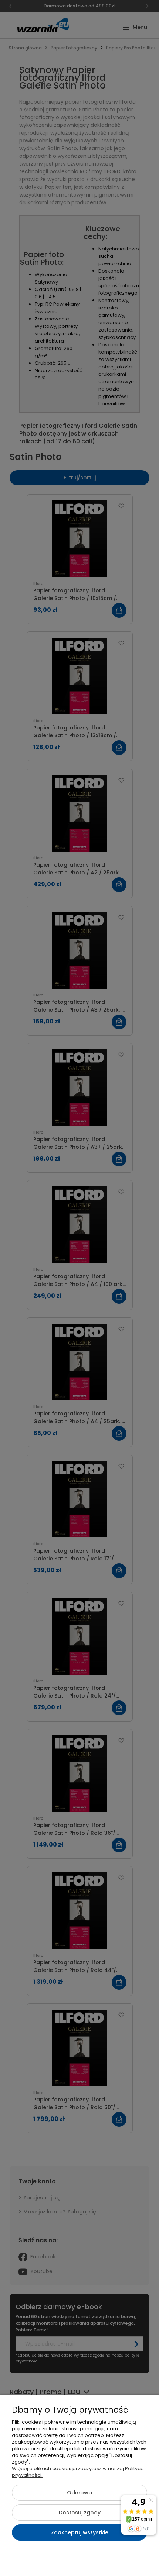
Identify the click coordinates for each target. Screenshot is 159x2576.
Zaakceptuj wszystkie (80, 2532)
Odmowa (79, 2493)
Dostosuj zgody (80, 2513)
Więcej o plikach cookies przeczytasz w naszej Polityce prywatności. (78, 2472)
